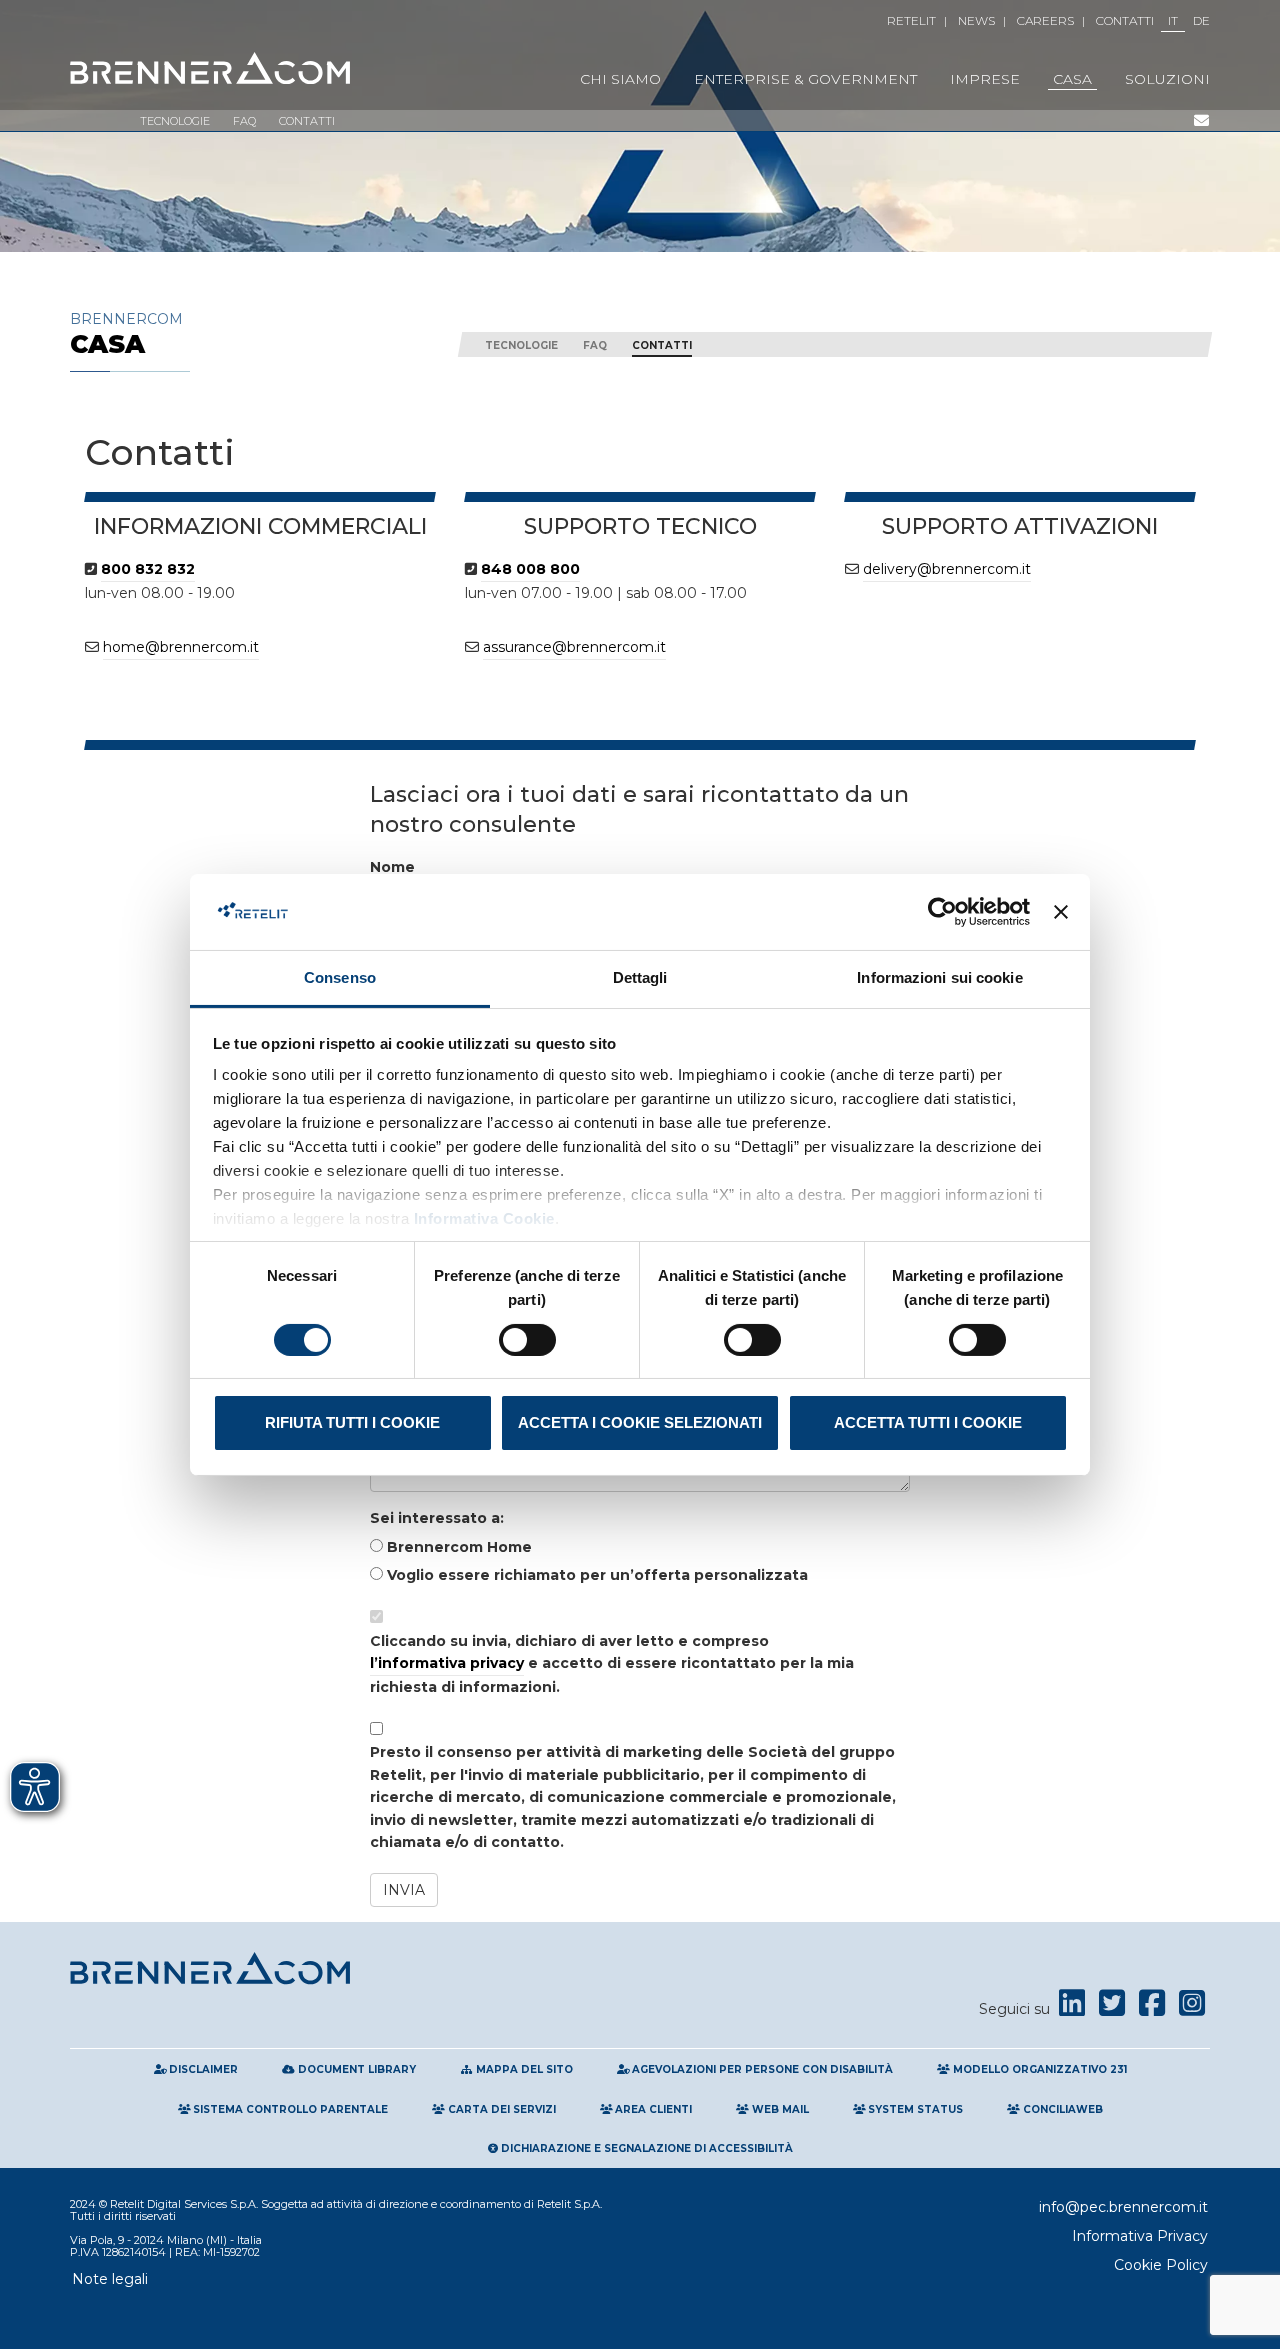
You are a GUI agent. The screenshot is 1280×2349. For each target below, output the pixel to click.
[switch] (527, 1340)
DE (1201, 20)
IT (1173, 20)
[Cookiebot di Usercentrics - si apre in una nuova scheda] (942, 912)
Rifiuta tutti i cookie (352, 1422)
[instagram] (1192, 2009)
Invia (404, 1890)
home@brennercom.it (181, 647)
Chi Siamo (620, 79)
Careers (1045, 20)
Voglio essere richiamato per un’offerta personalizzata (595, 1575)
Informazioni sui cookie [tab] (939, 977)
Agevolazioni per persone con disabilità (761, 2069)
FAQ (244, 121)
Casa (1072, 79)
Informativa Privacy (1140, 2236)
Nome (392, 867)
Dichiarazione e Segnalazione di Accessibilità (645, 2148)
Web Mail (779, 2109)
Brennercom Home (457, 1547)
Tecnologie (175, 121)
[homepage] (210, 69)
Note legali (110, 2279)
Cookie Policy (1161, 2265)
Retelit (911, 20)
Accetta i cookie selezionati (640, 1422)
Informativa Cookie (482, 1218)
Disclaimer (202, 2069)
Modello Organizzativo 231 (1038, 2069)
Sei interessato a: (437, 1518)
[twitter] (1112, 2009)
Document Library (355, 2069)
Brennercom (126, 333)
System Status (914, 2109)
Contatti (1125, 20)
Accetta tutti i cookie (928, 1422)
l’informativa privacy (447, 1663)
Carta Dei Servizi (500, 2109)
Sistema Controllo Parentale (289, 2109)
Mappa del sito (523, 2069)
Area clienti (652, 2109)
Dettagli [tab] (640, 977)
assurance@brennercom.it (574, 647)
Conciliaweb (1061, 2109)
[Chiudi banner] (1061, 912)
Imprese (985, 79)
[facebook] (1152, 2009)
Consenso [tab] (340, 977)
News (976, 20)
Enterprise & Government (805, 79)
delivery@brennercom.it (947, 569)
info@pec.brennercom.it (1123, 2207)
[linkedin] (1072, 2009)
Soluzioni (1167, 79)
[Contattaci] (1201, 121)
